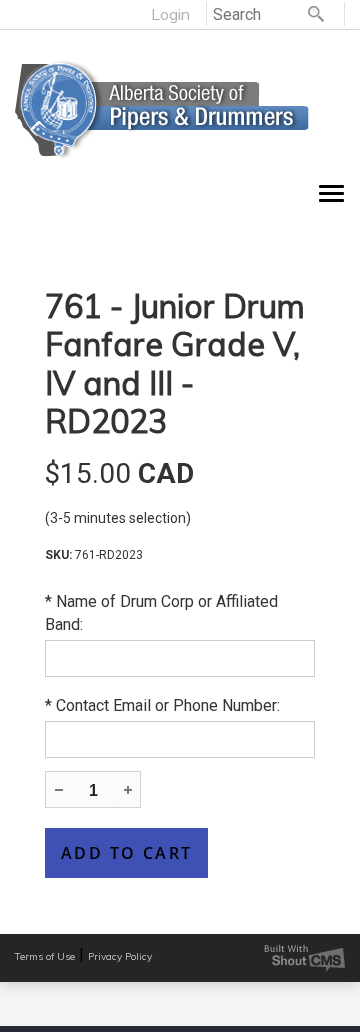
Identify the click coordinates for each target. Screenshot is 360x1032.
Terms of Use (45, 956)
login (170, 14)
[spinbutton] (93, 791)
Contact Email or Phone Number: (162, 705)
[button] (127, 789)
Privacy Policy (120, 956)
